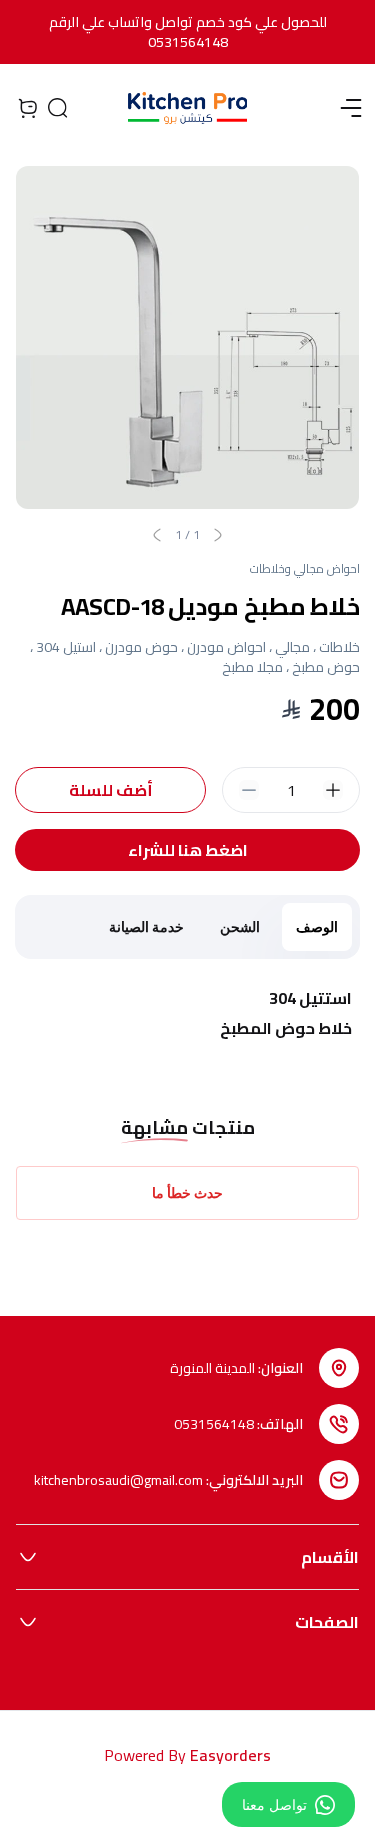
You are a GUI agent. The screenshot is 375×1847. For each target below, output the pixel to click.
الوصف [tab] (317, 926)
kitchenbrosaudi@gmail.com (118, 1480)
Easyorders (230, 1755)
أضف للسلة (111, 790)
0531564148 (214, 1424)
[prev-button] (218, 535)
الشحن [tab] (240, 926)
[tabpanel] (187, 1013)
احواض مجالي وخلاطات (305, 569)
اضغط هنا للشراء (188, 850)
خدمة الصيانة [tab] (146, 926)
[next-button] (157, 535)
